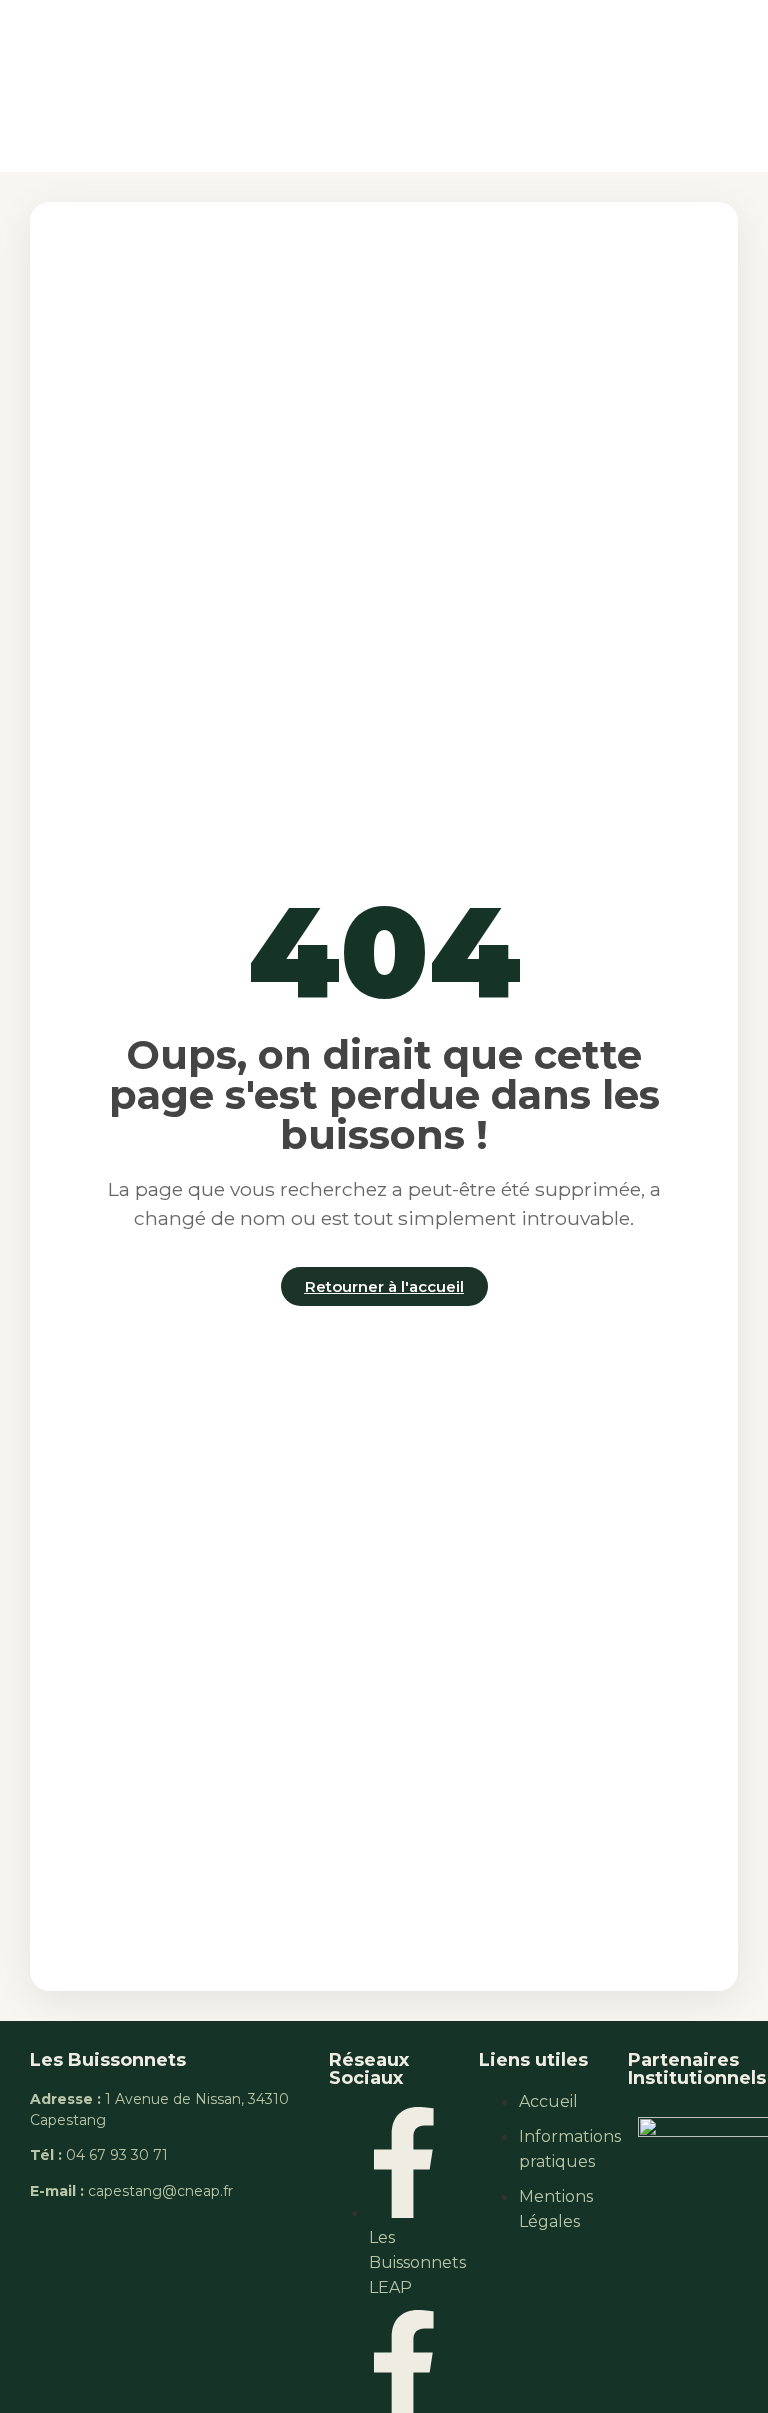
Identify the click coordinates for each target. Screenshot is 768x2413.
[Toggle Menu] (673, 85)
